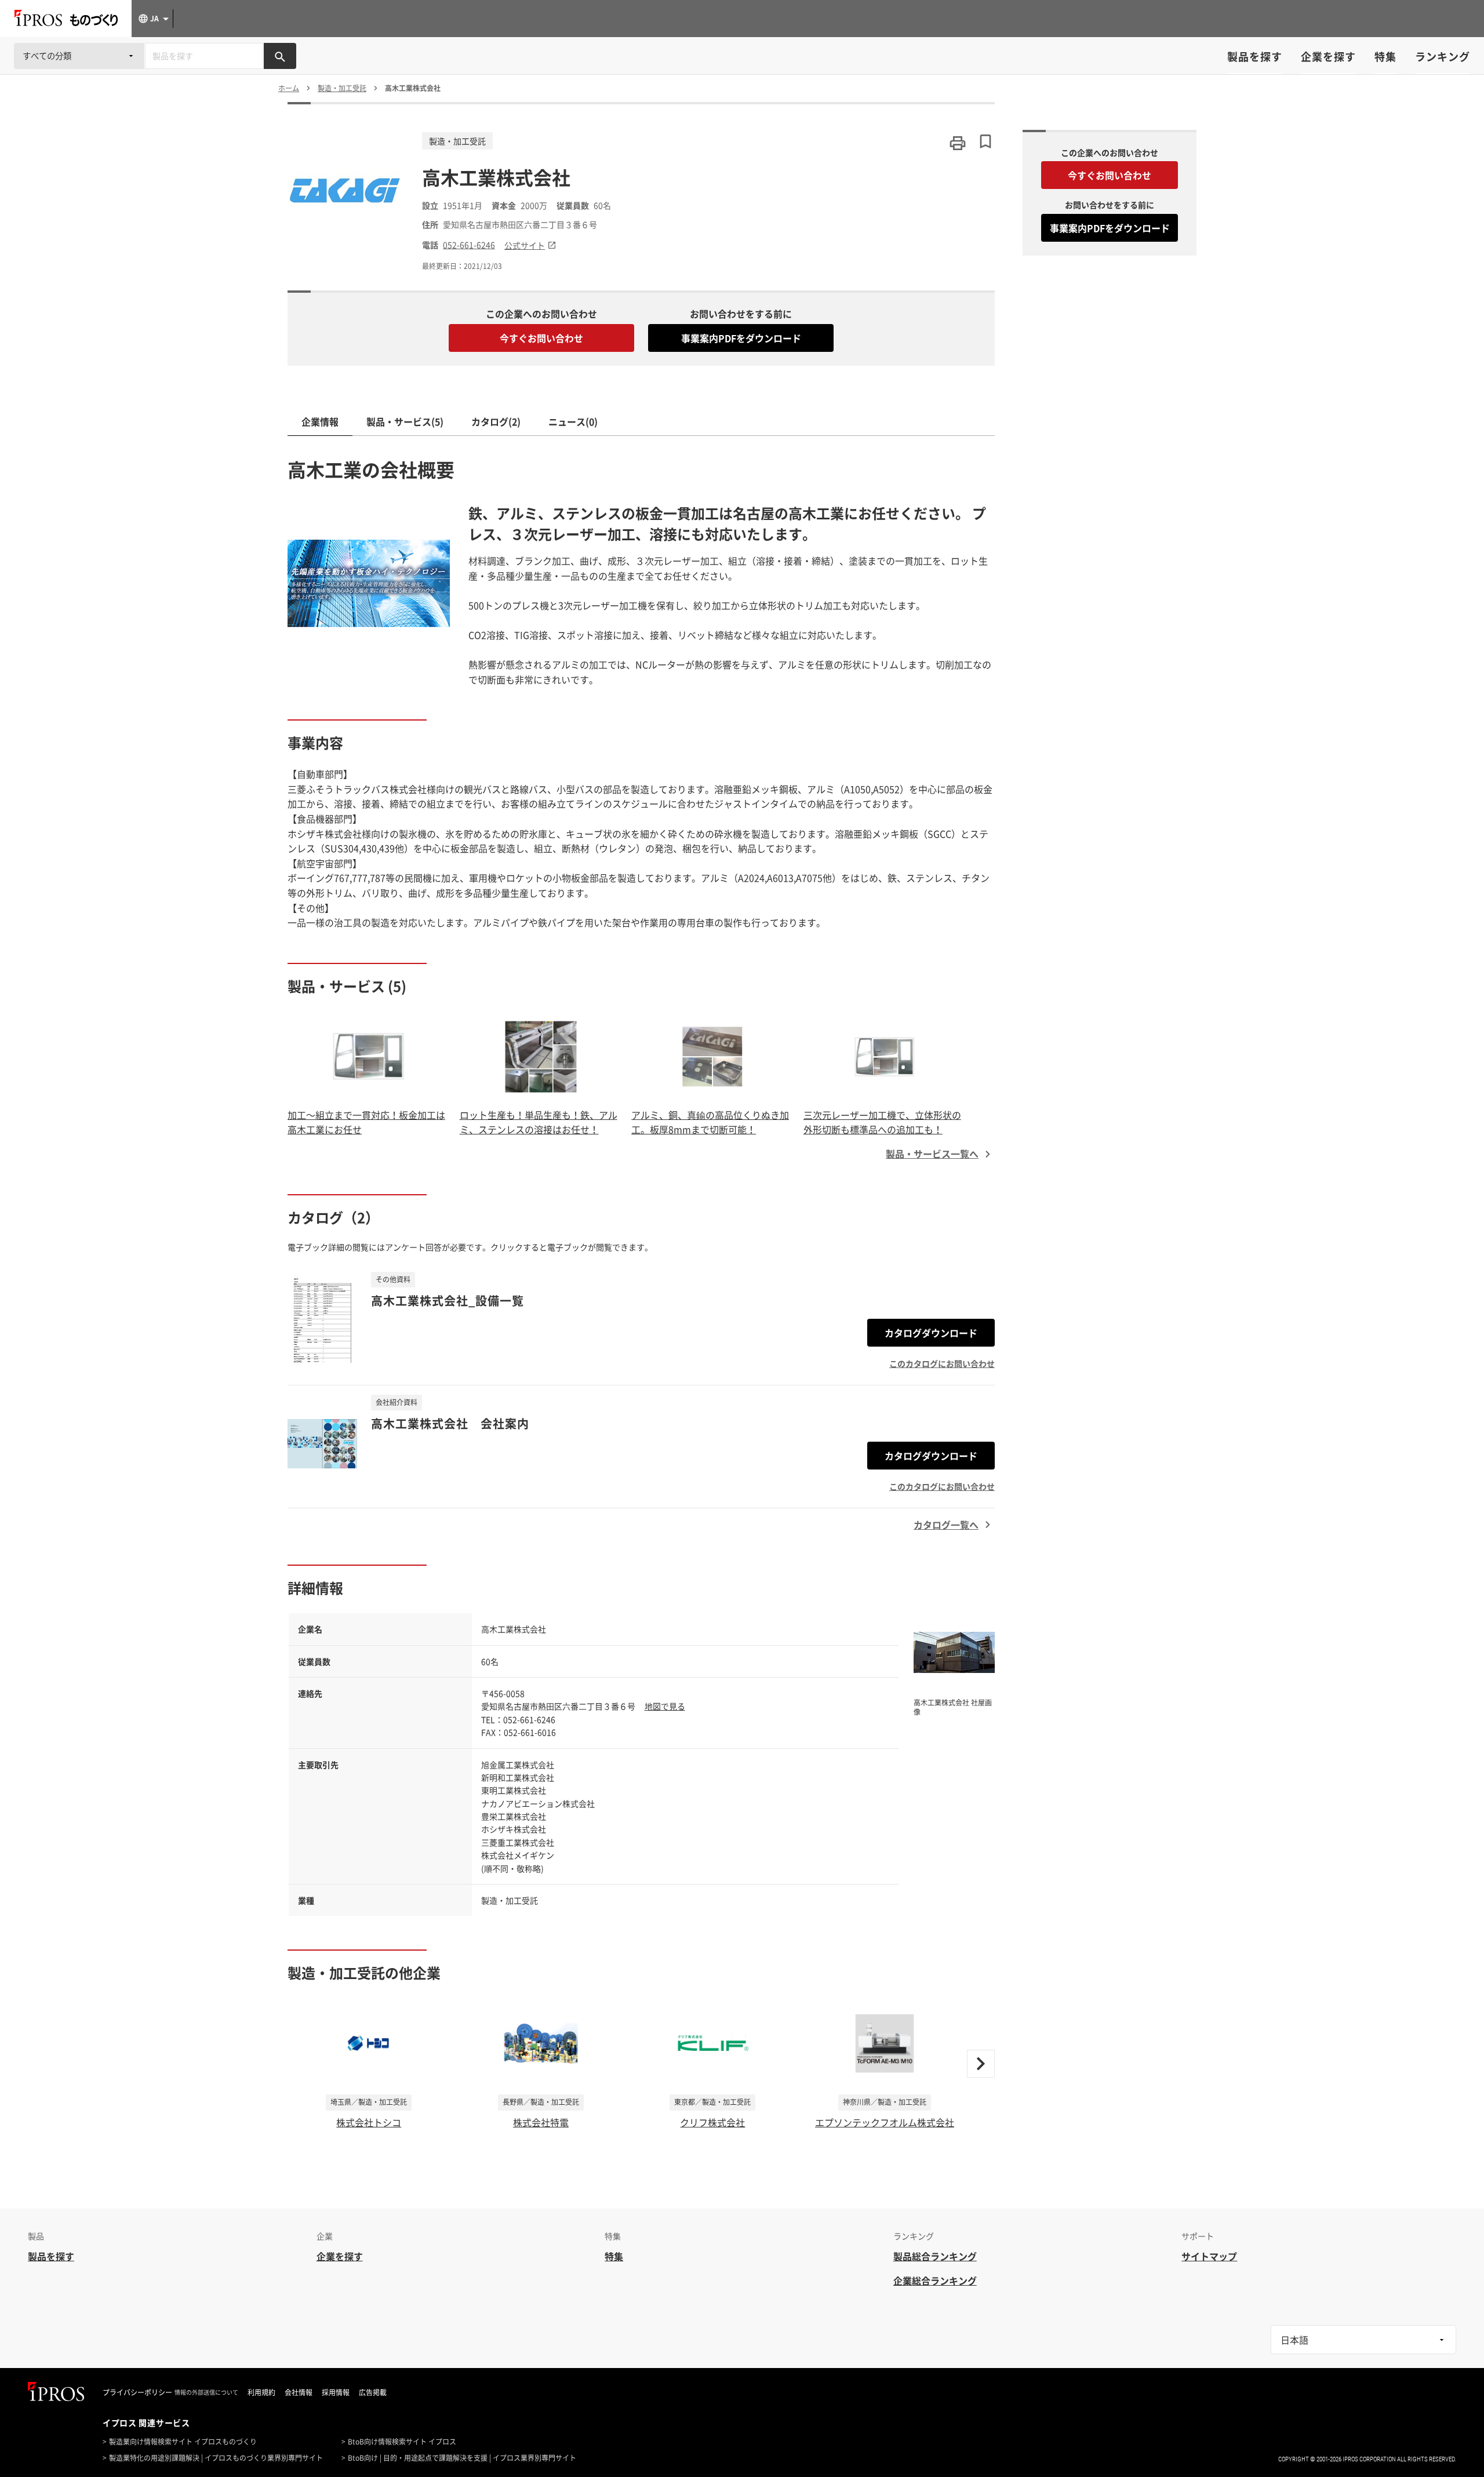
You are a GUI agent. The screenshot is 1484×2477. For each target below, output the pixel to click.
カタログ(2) (496, 421)
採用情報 (336, 2392)
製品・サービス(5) (405, 421)
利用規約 (261, 2392)
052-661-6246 (469, 245)
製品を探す (1255, 57)
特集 (1385, 57)
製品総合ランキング (935, 2256)
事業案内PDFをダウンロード (741, 338)
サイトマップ (1209, 2256)
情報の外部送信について (206, 2392)
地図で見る (665, 1706)
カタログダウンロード (931, 1333)
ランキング (1443, 57)
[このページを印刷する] (958, 143)
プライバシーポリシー (137, 2392)
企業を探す (1328, 57)
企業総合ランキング (935, 2280)
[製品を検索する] (280, 56)
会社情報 (299, 2392)
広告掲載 (373, 2392)
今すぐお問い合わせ (541, 338)
